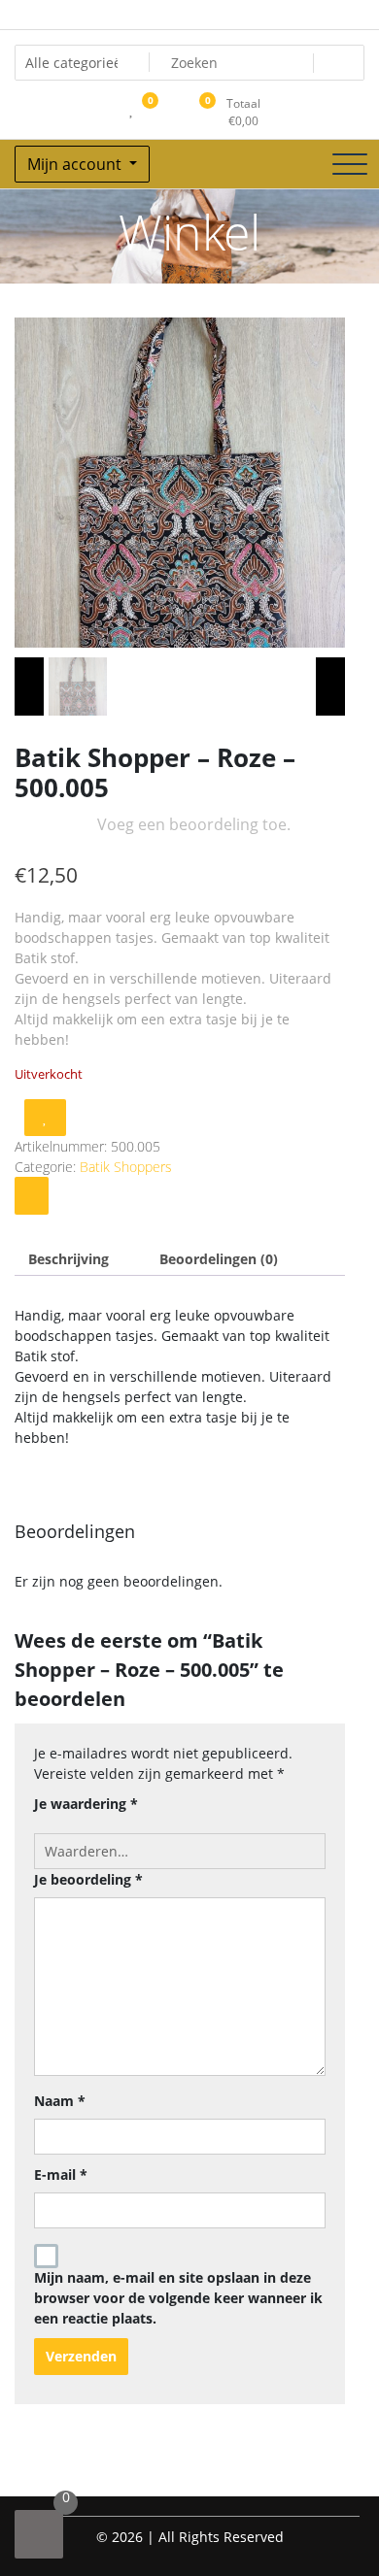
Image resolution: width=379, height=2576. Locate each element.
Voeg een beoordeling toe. (194, 824)
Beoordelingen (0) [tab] (219, 1259)
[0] (39, 2534)
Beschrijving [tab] (69, 1259)
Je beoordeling (88, 1879)
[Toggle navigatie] (350, 164)
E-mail (61, 2175)
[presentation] (29, 686)
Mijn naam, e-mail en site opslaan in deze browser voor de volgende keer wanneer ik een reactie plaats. (178, 2298)
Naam (60, 2101)
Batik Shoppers (126, 1167)
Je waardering (86, 1804)
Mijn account (76, 164)
